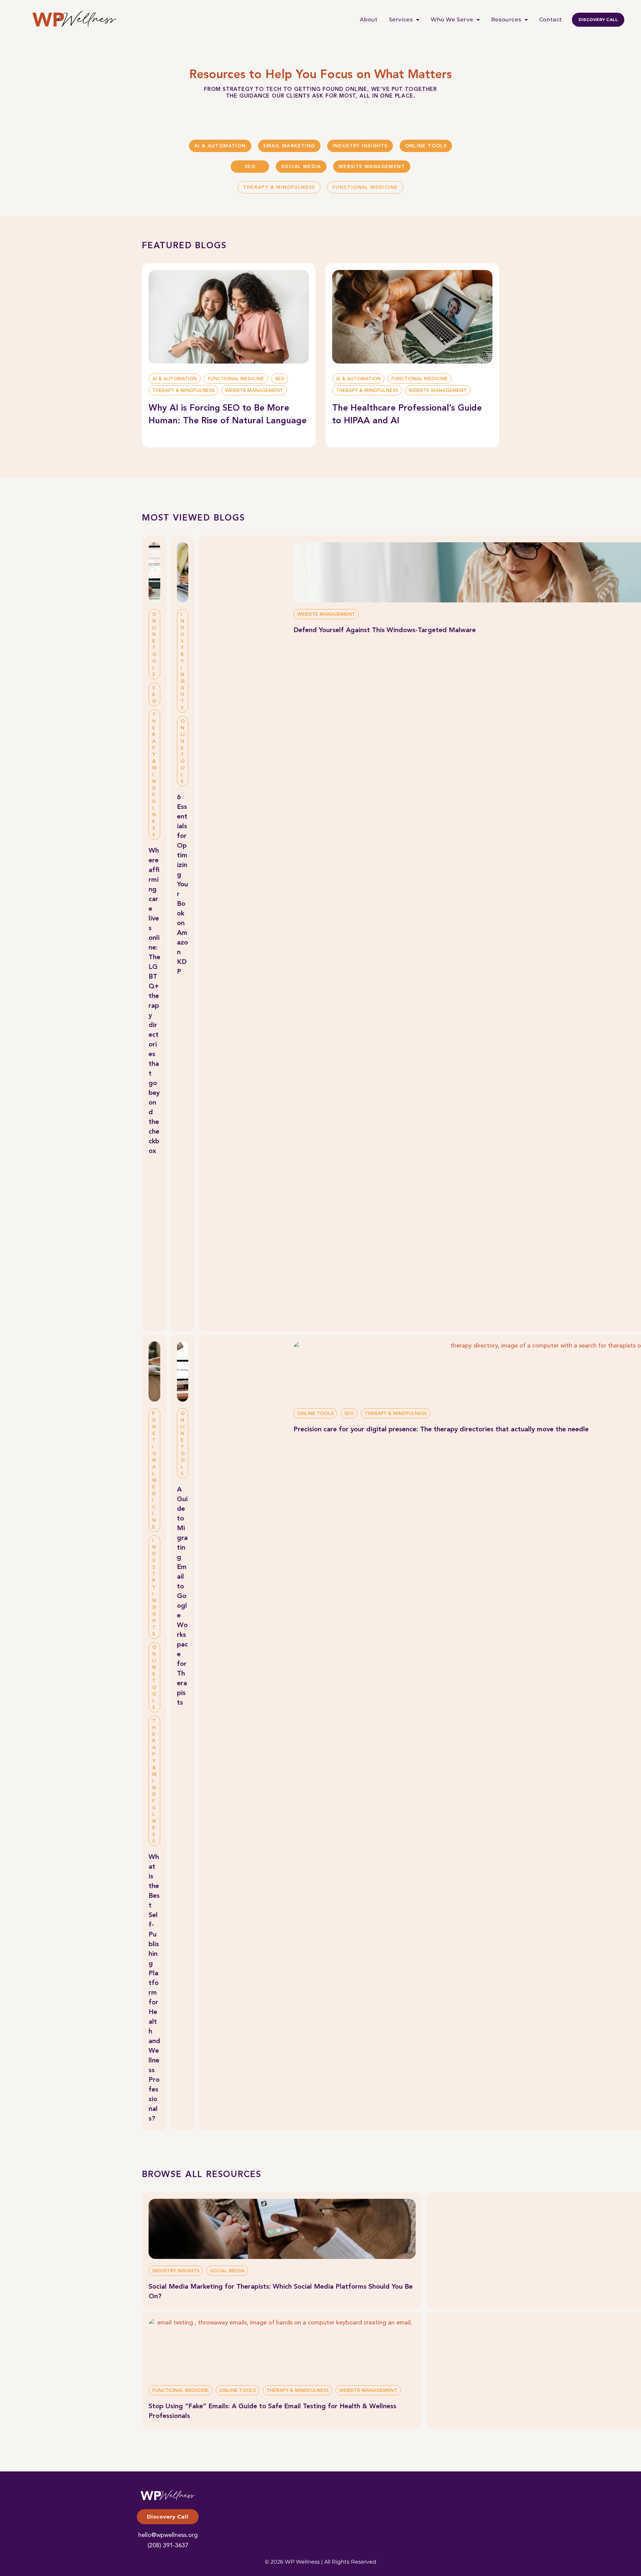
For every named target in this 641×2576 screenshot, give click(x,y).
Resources (506, 20)
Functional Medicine (365, 187)
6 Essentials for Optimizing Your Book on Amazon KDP (182, 885)
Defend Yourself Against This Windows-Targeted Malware (385, 630)
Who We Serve (452, 20)
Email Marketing (289, 146)
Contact (551, 20)
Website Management (372, 167)
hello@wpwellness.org (168, 2535)
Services (401, 20)
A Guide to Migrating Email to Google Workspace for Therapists (182, 1596)
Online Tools (426, 146)
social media (301, 167)
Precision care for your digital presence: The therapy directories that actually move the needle (441, 1430)
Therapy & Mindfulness (279, 187)
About (369, 20)
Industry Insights (360, 146)
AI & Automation (220, 146)
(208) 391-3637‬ (168, 2546)
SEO (250, 167)
